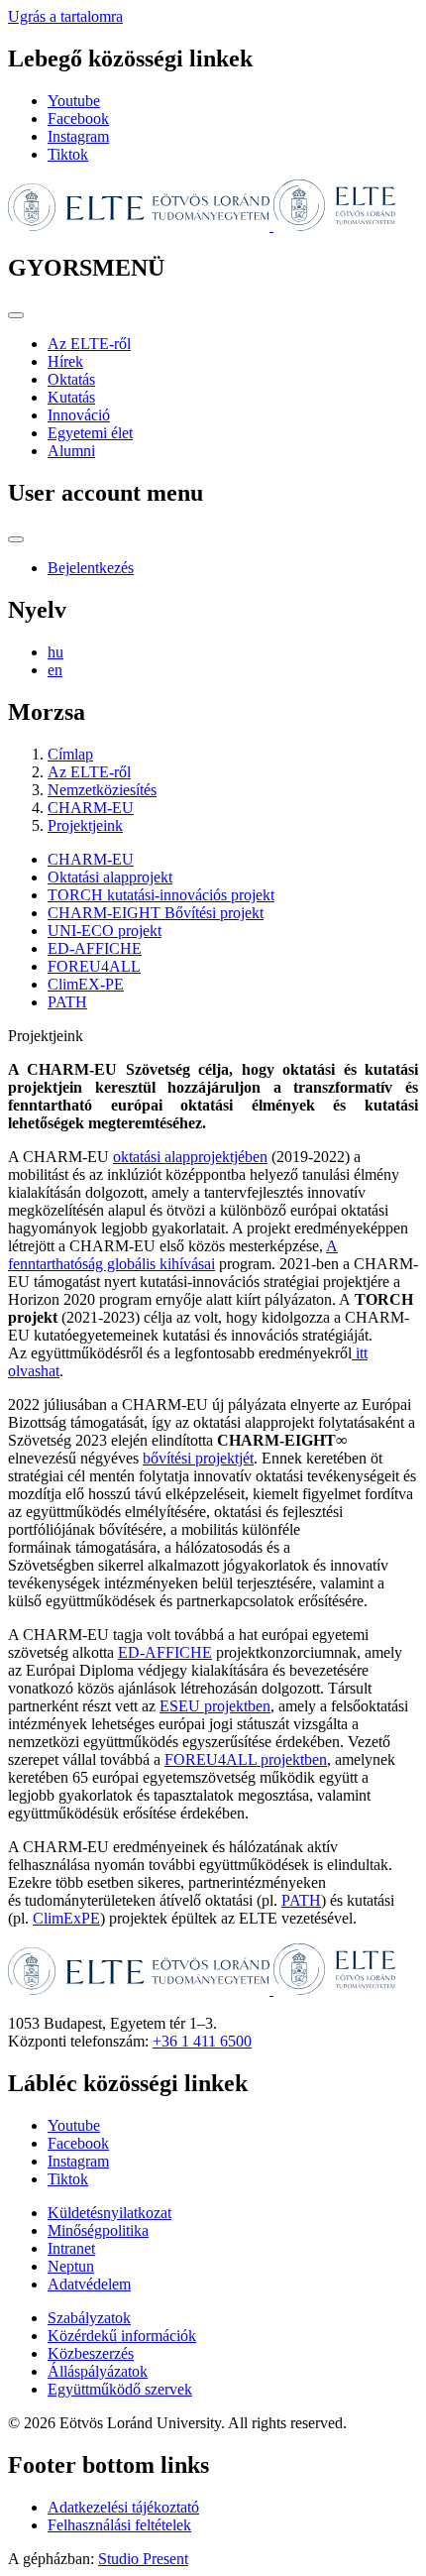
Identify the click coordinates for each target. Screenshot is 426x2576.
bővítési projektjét (198, 1458)
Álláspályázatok (98, 2371)
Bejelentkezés (91, 568)
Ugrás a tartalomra (65, 16)
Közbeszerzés (91, 2353)
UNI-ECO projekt (105, 931)
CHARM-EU (91, 808)
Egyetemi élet (90, 433)
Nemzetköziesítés (102, 790)
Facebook (78, 118)
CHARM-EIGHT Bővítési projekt (156, 913)
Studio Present (143, 2559)
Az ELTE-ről (89, 344)
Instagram (78, 136)
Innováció (79, 415)
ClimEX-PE (86, 984)
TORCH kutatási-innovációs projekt (161, 895)
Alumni (71, 451)
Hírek (65, 361)
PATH (67, 1002)
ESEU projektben (215, 1706)
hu (55, 652)
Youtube (74, 101)
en (55, 670)
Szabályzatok (89, 2318)
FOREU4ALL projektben (246, 1759)
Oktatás (71, 379)
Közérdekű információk (122, 2336)
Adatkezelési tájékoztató (123, 2507)
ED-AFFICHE (95, 948)
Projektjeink (85, 825)
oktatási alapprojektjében (190, 1157)
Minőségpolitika (98, 2230)
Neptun (71, 2266)
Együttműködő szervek (120, 2389)
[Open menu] (16, 315)
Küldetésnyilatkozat (109, 2213)
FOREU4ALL (94, 966)
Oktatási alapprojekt (110, 877)
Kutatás (71, 397)
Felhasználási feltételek (119, 2525)
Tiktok (68, 154)
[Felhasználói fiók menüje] (16, 539)
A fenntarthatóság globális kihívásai (173, 1255)
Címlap (70, 754)
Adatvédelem (89, 2284)
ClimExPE (66, 1918)
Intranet (71, 2248)
